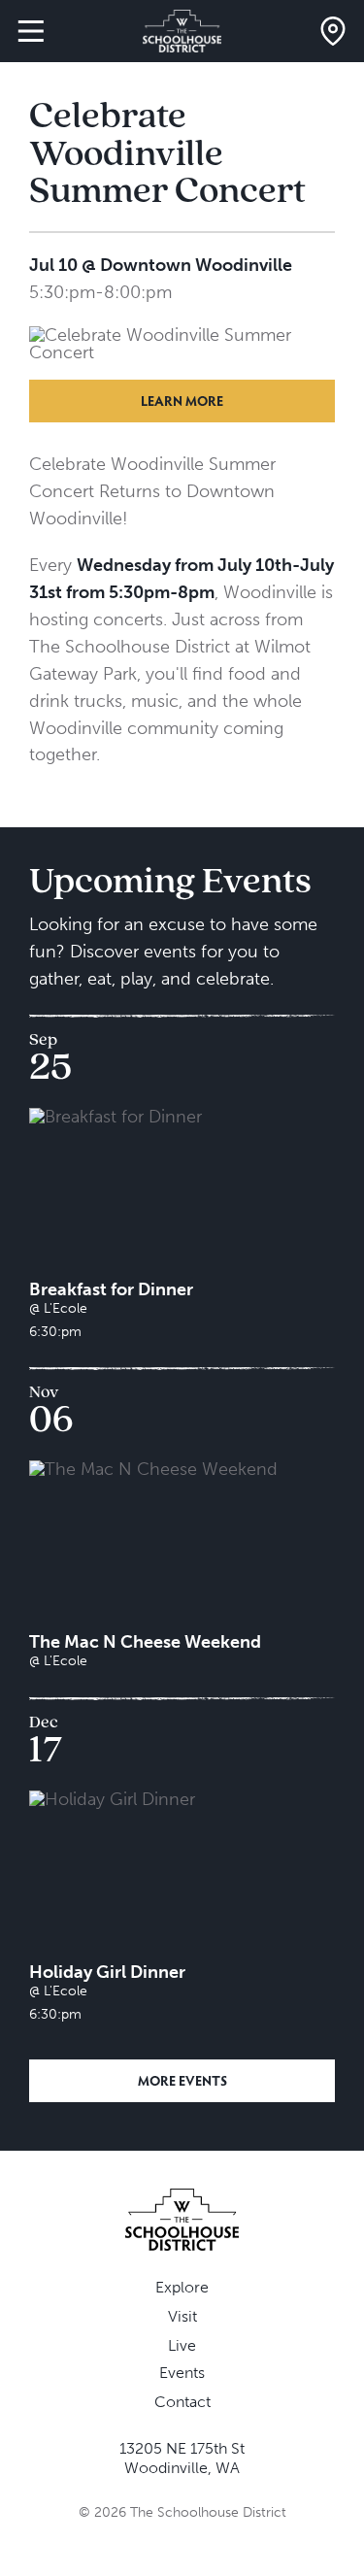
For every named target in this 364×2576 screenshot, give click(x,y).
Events (182, 2373)
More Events (182, 2080)
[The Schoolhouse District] (182, 31)
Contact (182, 2402)
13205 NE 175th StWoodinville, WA (182, 2458)
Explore (182, 2287)
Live (182, 2345)
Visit (182, 2316)
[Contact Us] (333, 31)
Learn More (182, 401)
